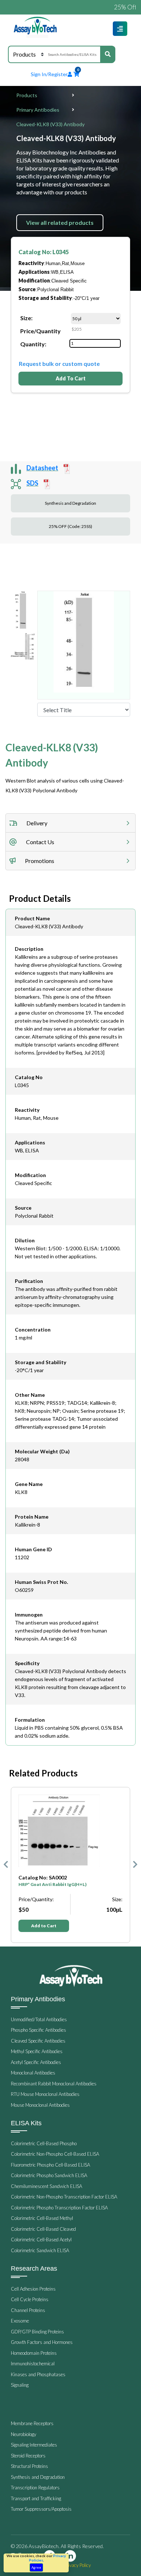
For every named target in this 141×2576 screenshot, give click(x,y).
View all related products (60, 222)
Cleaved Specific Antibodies (38, 2041)
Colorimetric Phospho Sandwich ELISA (49, 2175)
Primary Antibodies (38, 110)
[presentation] (6, 1865)
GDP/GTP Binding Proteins (37, 2332)
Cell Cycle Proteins (30, 2299)
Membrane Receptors (32, 2423)
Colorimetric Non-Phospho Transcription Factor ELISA (64, 2197)
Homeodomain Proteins (34, 2353)
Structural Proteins (29, 2466)
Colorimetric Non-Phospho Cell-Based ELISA (55, 2154)
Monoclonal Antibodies (33, 2073)
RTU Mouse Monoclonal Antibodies (45, 2094)
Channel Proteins (28, 2310)
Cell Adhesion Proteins (33, 2289)
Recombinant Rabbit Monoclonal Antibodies (54, 2084)
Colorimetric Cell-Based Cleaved (43, 2229)
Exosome (20, 2321)
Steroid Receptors (28, 2456)
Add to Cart (44, 1926)
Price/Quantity (40, 331)
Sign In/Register (49, 74)
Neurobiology (23, 2434)
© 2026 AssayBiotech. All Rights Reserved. (57, 2546)
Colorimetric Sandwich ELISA (40, 2250)
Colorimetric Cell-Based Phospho (44, 2143)
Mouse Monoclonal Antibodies (40, 2105)
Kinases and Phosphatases (38, 2374)
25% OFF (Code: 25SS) (70, 526)
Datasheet (42, 468)
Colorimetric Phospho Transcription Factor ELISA (59, 2208)
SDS (32, 483)
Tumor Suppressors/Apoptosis (41, 2509)
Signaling (20, 2385)
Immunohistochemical (33, 2364)
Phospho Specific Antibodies (39, 2030)
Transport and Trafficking (36, 2498)
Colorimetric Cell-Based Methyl (42, 2218)
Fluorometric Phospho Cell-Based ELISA (50, 2165)
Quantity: (33, 344)
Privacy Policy (77, 2565)
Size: (26, 318)
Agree (36, 2567)
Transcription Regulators (35, 2488)
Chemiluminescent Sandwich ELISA (46, 2186)
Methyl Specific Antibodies (37, 2051)
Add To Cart (71, 378)
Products (27, 95)
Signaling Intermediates (34, 2445)
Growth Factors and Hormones (42, 2342)
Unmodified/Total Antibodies (39, 2019)
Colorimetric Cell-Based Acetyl (41, 2239)
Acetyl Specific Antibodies (36, 2062)
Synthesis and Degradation (70, 503)
